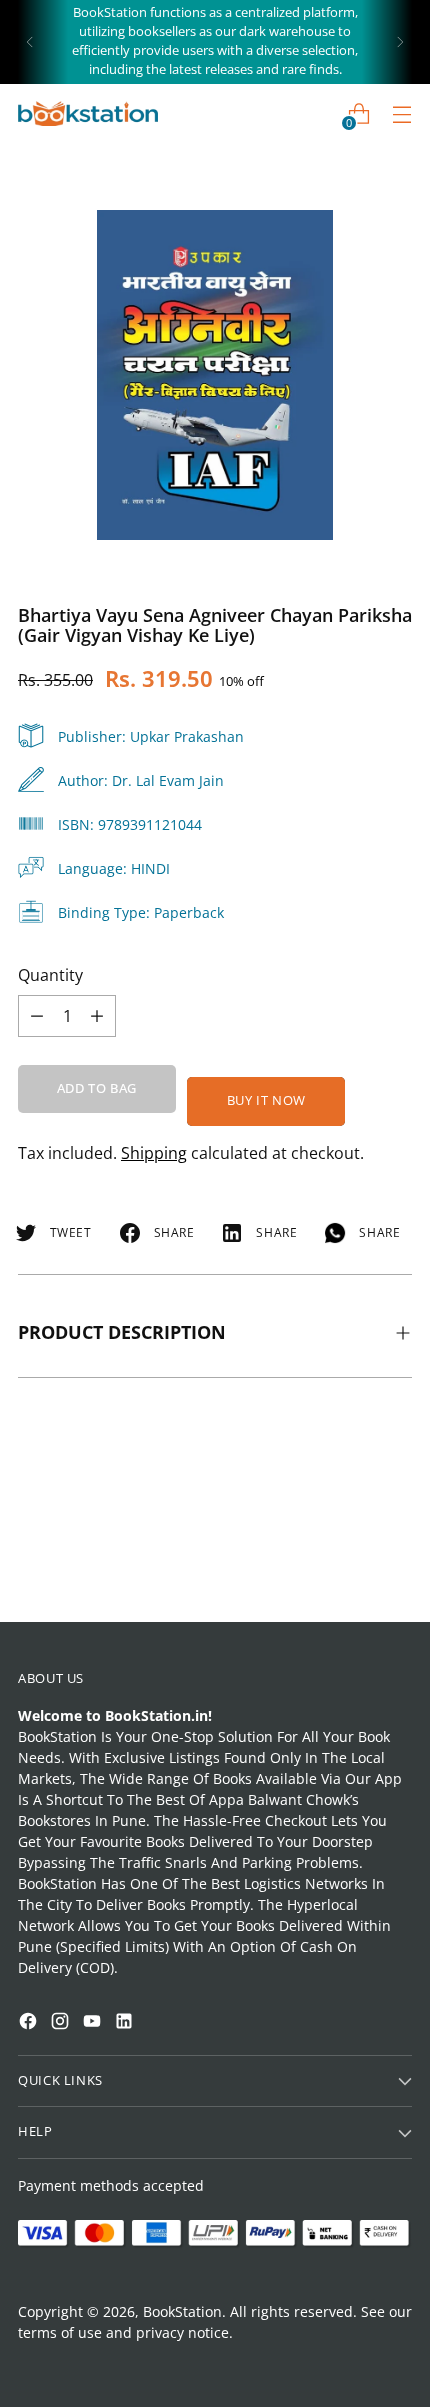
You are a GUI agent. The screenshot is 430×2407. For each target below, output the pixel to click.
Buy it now (266, 1100)
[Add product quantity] (37, 1016)
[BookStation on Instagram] (62, 2023)
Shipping (154, 1153)
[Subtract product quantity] (97, 1016)
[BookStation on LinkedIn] (126, 2023)
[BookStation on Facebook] (30, 2023)
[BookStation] (88, 113)
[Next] (400, 42)
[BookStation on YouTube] (94, 2023)
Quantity (50, 975)
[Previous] (30, 42)
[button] (54, 2147)
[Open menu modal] (401, 113)
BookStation (182, 2311)
